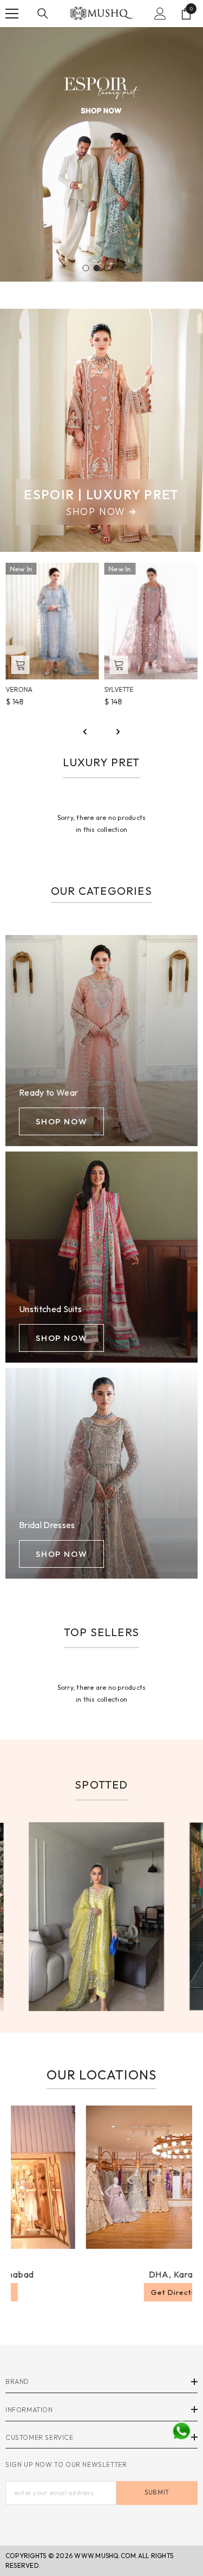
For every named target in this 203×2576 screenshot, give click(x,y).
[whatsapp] (181, 2431)
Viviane (117, 689)
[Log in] (160, 14)
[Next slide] (118, 732)
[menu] (12, 14)
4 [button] (119, 268)
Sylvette (20, 689)
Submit (157, 2492)
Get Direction (125, 2292)
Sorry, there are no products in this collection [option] (102, 823)
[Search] (43, 14)
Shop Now (96, 512)
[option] (101, 154)
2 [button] (97, 268)
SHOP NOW (61, 1121)
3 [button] (108, 268)
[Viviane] (151, 621)
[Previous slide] (86, 732)
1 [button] (86, 268)
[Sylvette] (52, 621)
